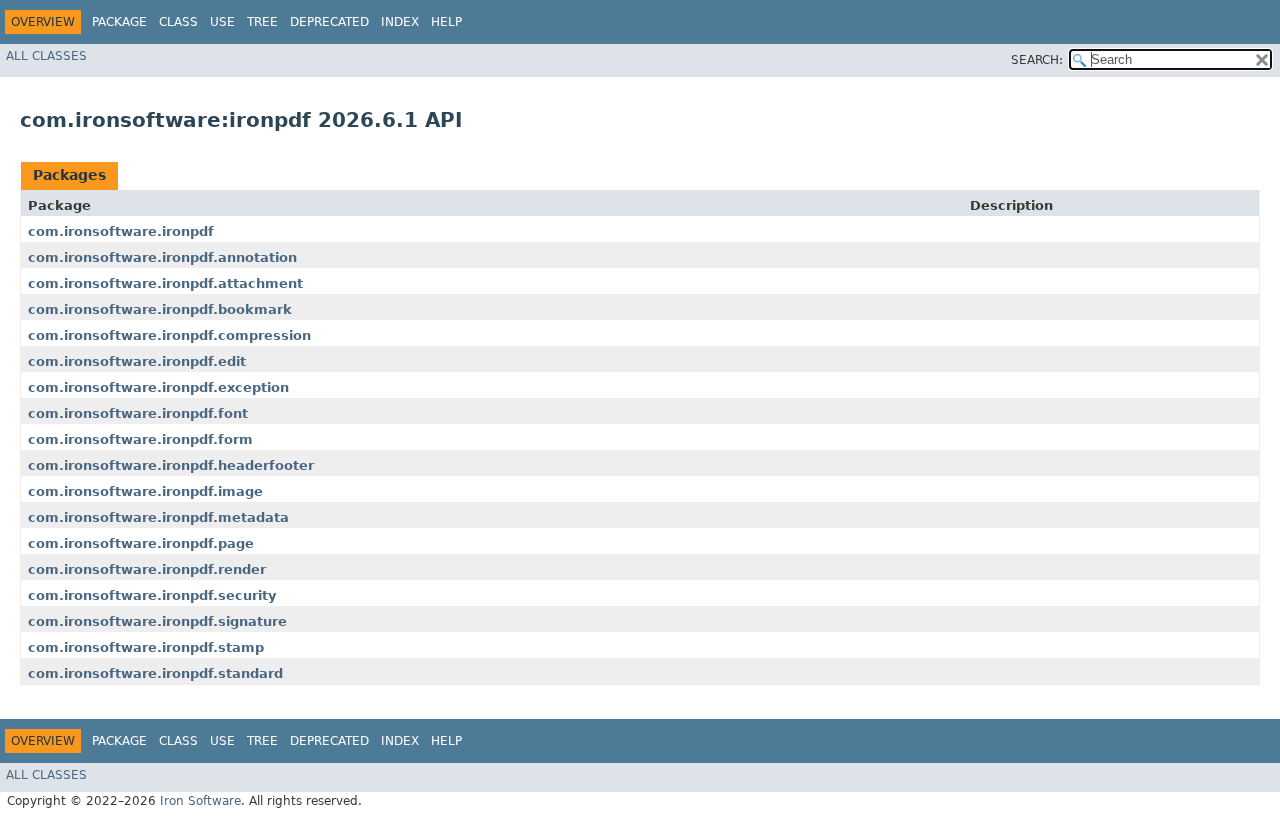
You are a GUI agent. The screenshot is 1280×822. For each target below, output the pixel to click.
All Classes (46, 56)
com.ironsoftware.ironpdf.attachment (165, 283)
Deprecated (329, 22)
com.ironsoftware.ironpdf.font (138, 413)
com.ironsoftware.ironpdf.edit (137, 361)
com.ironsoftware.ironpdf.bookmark (160, 309)
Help (446, 22)
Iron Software (200, 801)
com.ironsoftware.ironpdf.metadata (158, 517)
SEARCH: (1037, 60)
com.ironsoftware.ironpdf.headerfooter (171, 465)
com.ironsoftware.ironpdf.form (140, 439)
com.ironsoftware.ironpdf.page (141, 543)
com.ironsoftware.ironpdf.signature (157, 621)
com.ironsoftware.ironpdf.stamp (146, 647)
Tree (262, 22)
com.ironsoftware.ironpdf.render (147, 569)
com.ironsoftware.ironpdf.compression (169, 335)
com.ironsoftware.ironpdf (121, 231)
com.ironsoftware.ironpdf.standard (155, 673)
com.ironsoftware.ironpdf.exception (158, 387)
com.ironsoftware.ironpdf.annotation (162, 257)
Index (400, 22)
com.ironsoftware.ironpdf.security (152, 595)
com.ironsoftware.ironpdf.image (145, 491)
